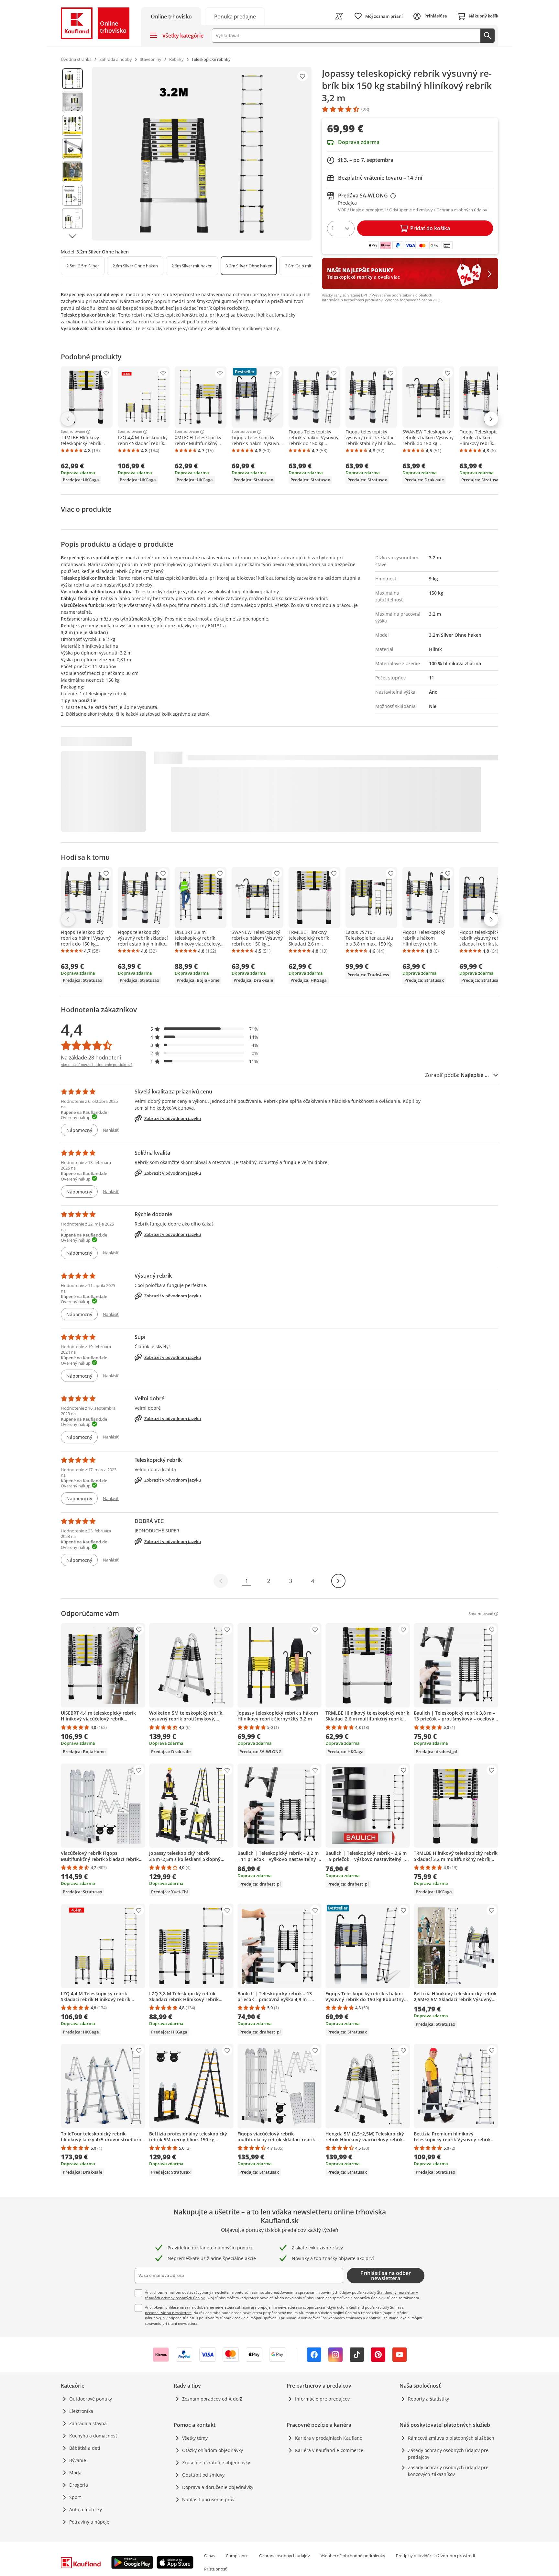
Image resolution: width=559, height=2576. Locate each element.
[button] (204, 1029)
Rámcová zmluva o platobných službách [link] (451, 2438)
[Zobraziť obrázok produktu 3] (72, 125)
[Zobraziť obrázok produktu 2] (72, 102)
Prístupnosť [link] (215, 2569)
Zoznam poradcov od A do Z (212, 2399)
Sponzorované (73, 432)
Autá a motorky (86, 2509)
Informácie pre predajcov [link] (322, 2399)
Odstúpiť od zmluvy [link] (203, 2475)
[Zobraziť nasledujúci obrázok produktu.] (72, 236)
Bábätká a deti (85, 2448)
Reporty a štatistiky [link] (428, 2399)
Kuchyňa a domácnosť (93, 2436)
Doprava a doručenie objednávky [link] (218, 2487)
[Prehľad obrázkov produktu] (72, 154)
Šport (75, 2497)
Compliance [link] (237, 2556)
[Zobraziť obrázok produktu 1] (72, 79)
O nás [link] (210, 2556)
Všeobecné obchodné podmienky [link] (353, 2556)
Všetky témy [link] (195, 2438)
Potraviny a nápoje (89, 2522)
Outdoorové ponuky (91, 2399)
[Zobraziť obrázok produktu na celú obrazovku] (202, 154)
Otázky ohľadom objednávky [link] (213, 2450)
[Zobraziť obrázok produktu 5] (72, 172)
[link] (235, 16)
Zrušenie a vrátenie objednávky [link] (216, 2463)
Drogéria (79, 2485)
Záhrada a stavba (88, 2423)
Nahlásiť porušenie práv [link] (208, 2499)
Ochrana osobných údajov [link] (285, 2556)
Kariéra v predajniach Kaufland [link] (329, 2438)
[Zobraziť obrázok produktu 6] (72, 195)
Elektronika (81, 2411)
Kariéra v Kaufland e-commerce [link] (329, 2450)
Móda (75, 2473)
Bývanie (78, 2460)
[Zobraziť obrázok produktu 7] (72, 218)
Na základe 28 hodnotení (91, 1058)
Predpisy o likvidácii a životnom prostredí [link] (435, 2556)
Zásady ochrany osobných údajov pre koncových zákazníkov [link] (448, 2471)
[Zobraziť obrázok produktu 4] (72, 149)
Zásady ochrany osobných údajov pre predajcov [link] (448, 2454)
